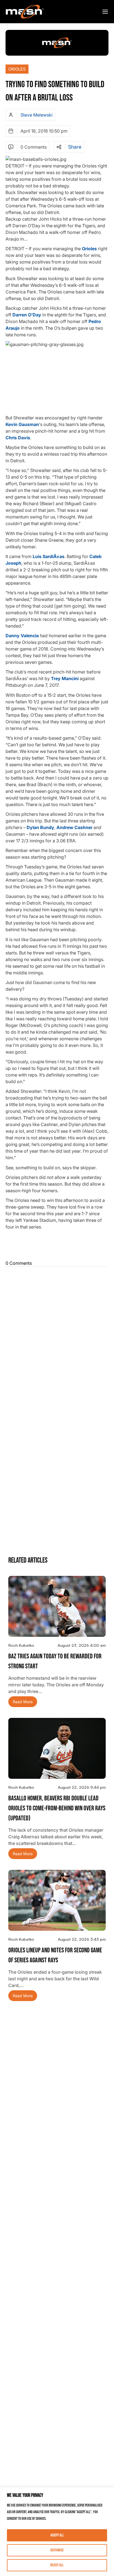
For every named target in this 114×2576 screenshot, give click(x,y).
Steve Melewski (37, 115)
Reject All (57, 2565)
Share (75, 147)
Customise (57, 2550)
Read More (23, 1702)
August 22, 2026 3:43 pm (82, 1939)
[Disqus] (57, 1338)
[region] (57, 2532)
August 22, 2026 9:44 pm (82, 1787)
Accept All (57, 2535)
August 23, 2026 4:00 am (82, 1645)
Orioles (17, 69)
